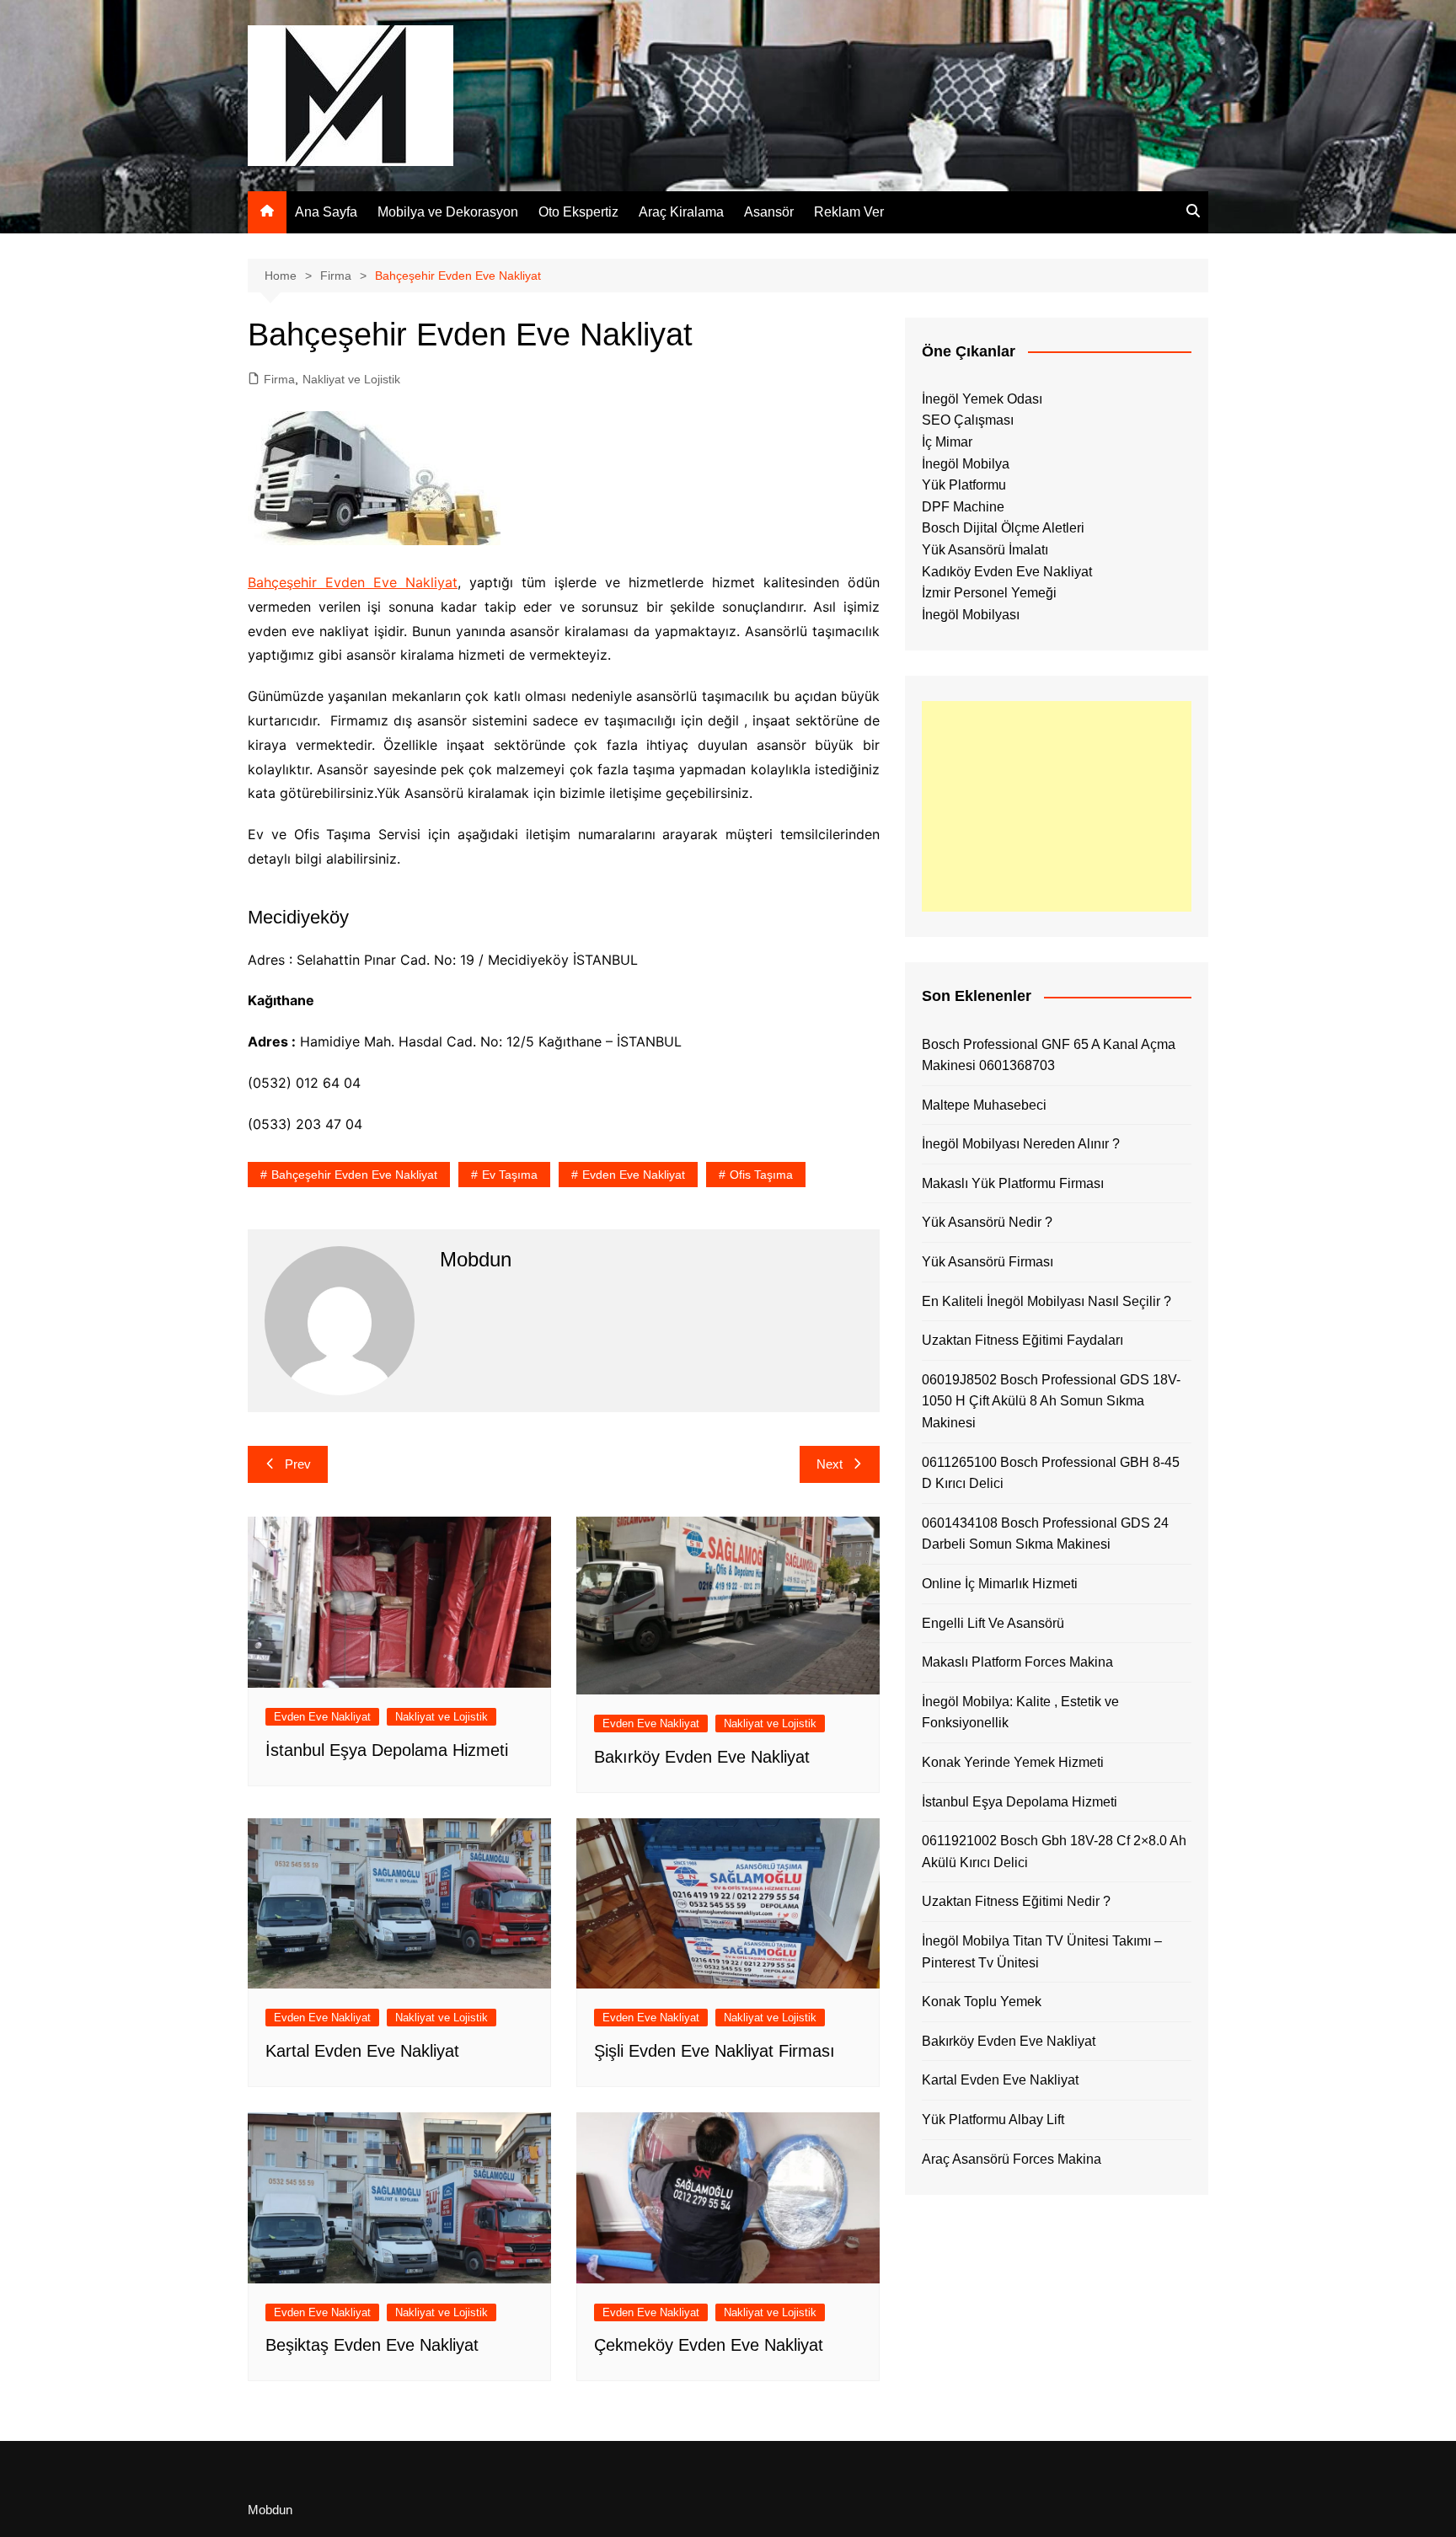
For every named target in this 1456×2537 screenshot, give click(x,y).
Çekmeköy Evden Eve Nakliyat (709, 2345)
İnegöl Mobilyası (971, 615)
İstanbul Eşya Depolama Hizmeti (387, 1750)
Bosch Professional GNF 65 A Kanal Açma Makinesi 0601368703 (1049, 1055)
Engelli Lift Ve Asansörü (993, 1623)
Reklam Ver (849, 212)
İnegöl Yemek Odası (982, 399)
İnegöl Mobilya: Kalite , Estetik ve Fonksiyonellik (1020, 1713)
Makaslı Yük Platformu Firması (1013, 1183)
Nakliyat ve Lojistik (351, 379)
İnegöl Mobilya (966, 464)
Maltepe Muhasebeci (984, 1105)
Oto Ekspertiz (578, 212)
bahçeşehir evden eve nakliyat (354, 1175)
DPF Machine (963, 507)
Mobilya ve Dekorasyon (448, 212)
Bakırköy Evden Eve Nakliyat (702, 1757)
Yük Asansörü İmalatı (985, 550)
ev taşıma (510, 1175)
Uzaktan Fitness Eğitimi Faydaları (1022, 1340)
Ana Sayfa (326, 212)
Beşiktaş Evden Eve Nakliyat (372, 2345)
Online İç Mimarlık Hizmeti (1000, 1584)
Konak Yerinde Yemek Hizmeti (1013, 1762)
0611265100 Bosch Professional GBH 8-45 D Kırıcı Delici (1051, 1473)
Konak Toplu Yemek (982, 2002)
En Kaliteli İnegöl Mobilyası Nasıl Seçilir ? (1046, 1301)
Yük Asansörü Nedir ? (987, 1222)
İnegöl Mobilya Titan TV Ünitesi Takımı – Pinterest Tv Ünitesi (1042, 1952)
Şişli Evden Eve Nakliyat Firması (715, 2051)
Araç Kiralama (681, 212)
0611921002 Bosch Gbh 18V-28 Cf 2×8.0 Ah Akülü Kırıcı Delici (1054, 1852)
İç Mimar (947, 442)
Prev (298, 1464)
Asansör (769, 212)
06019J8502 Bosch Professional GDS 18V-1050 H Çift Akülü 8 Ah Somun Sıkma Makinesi (1051, 1401)
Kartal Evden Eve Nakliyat (362, 2051)
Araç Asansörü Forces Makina (1012, 2159)
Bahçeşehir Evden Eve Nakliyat (353, 582)
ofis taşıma (761, 1175)
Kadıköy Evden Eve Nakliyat (1007, 572)
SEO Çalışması (968, 420)
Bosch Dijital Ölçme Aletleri (1003, 528)
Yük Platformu (964, 485)
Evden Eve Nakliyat (634, 1175)
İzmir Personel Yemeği (989, 593)
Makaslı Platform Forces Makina (1017, 1662)
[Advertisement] (1057, 806)
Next (830, 1464)
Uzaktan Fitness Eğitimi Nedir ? (1016, 1901)
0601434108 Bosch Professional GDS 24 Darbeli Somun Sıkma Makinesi (1045, 1534)
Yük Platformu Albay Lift (993, 2120)
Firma (279, 379)
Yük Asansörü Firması (988, 1262)
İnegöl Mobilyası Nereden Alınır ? (1021, 1144)
